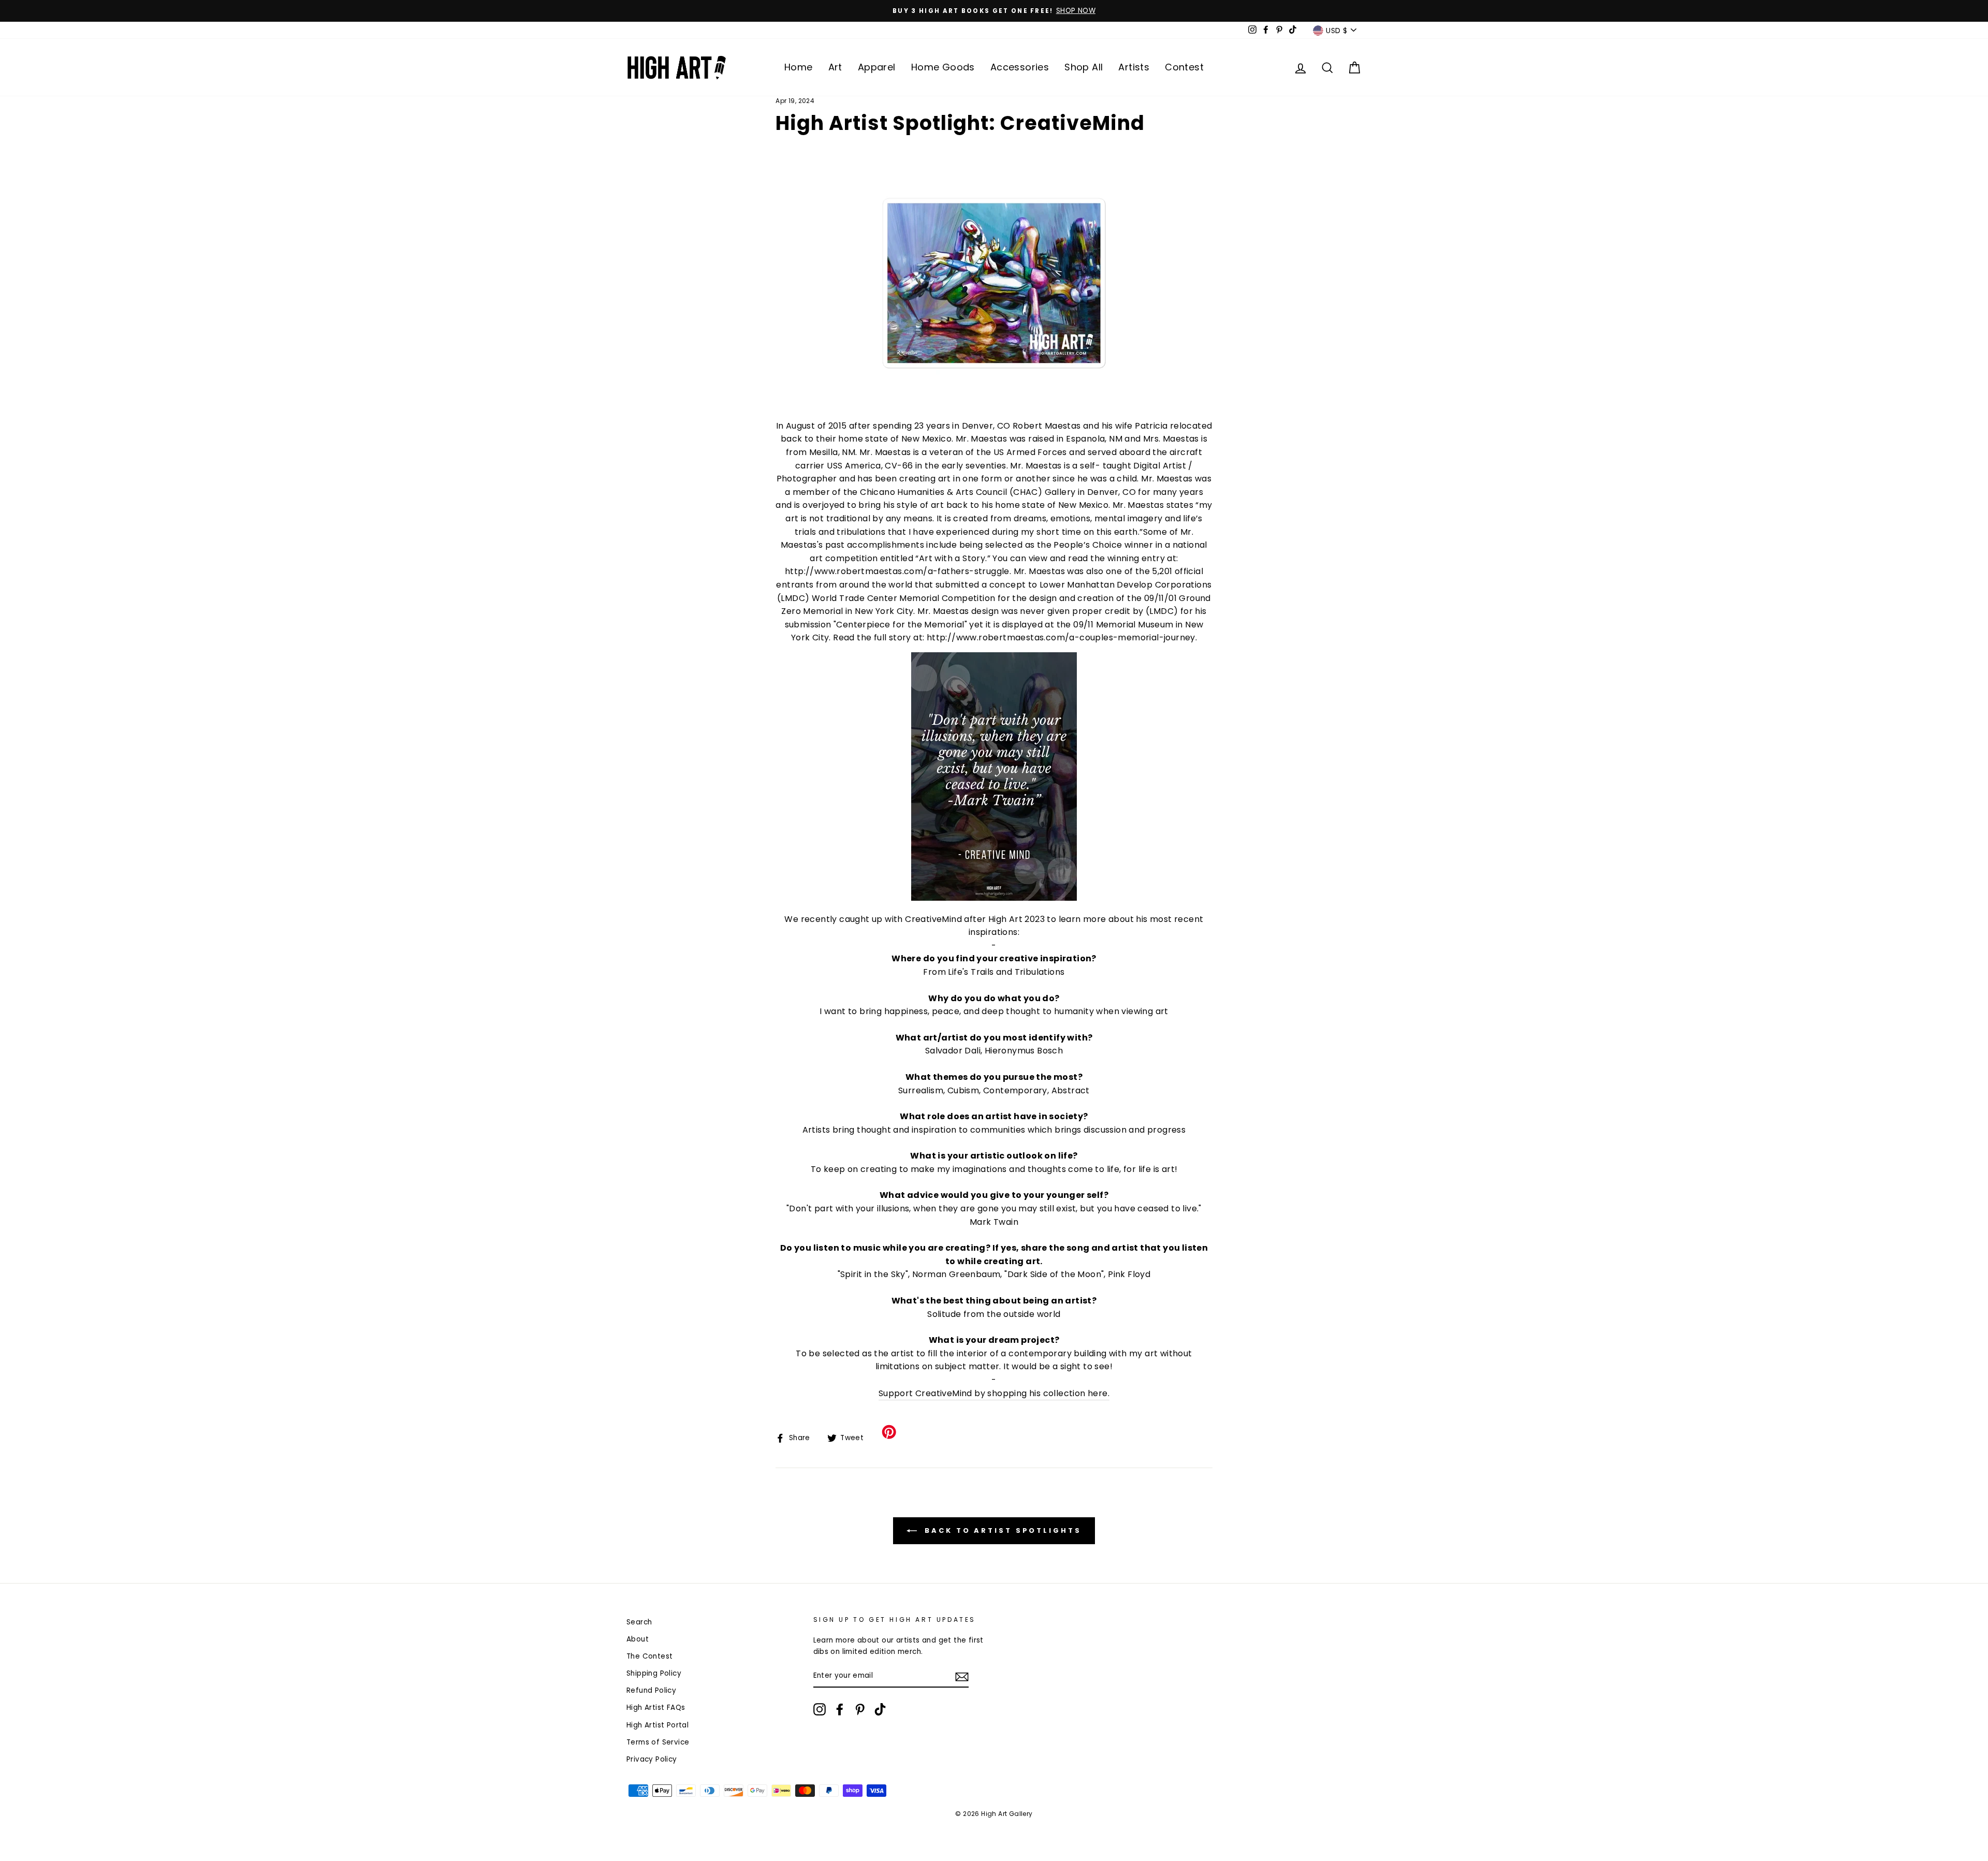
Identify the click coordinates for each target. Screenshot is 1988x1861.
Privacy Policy (923, 1153)
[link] (994, 779)
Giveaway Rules (972, 1153)
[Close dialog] (1101, 678)
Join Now (994, 1103)
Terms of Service (1048, 1145)
